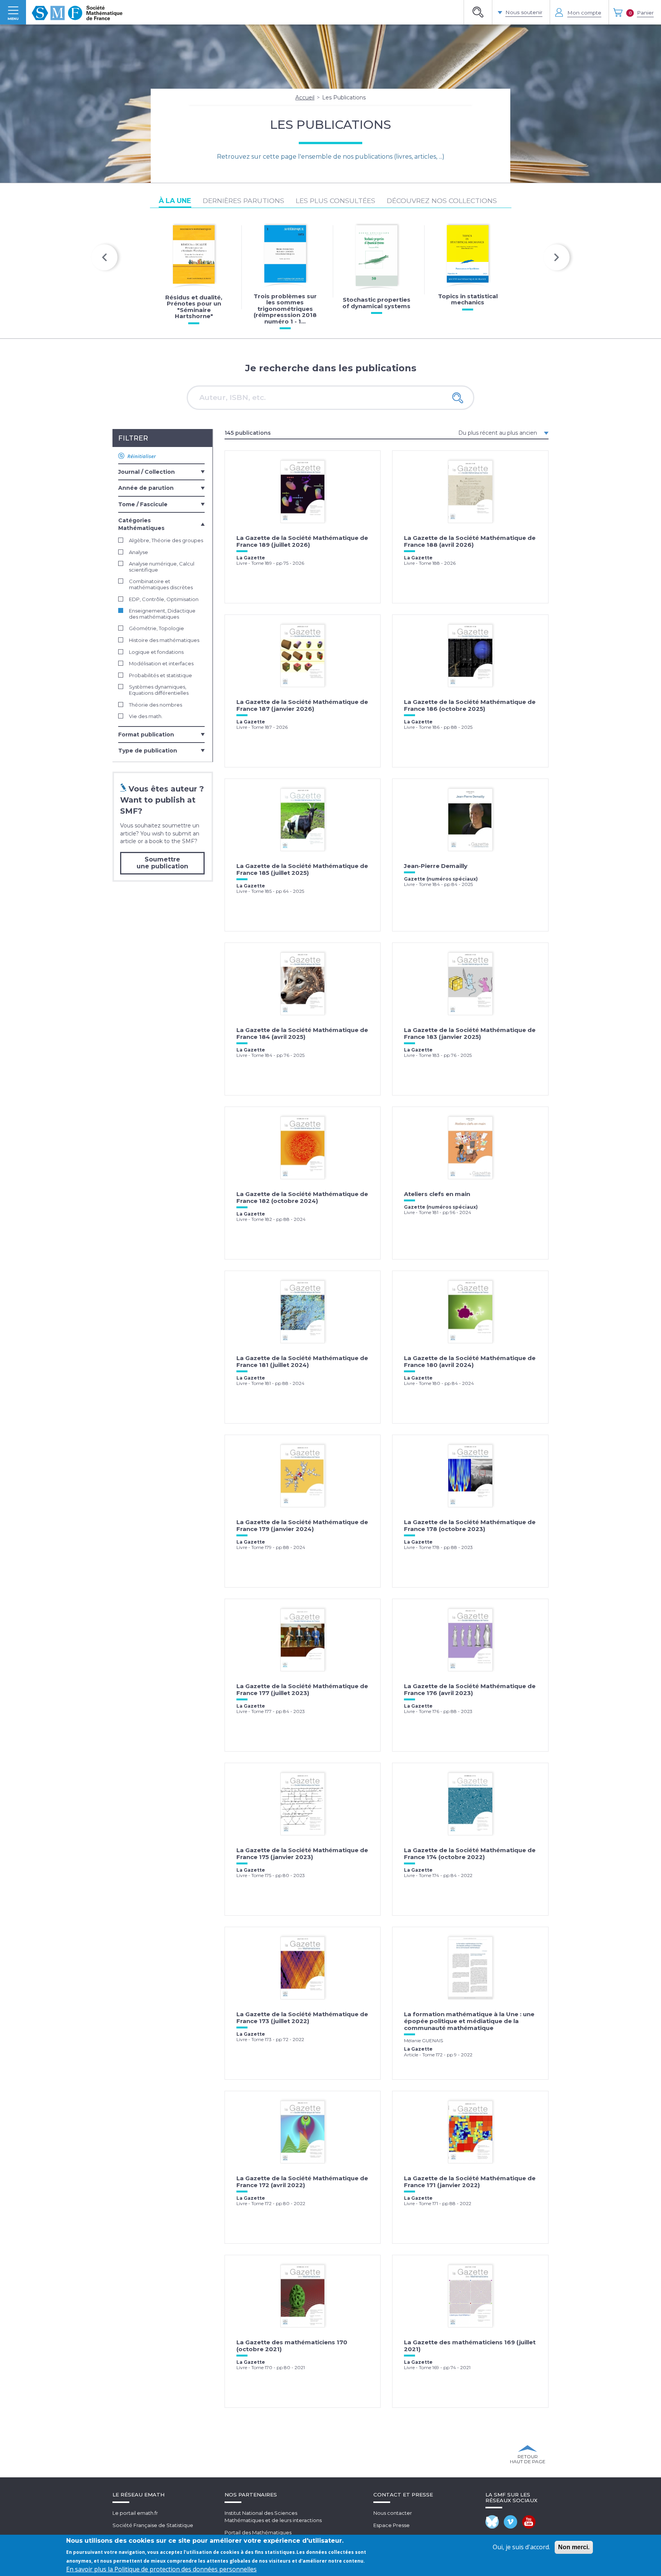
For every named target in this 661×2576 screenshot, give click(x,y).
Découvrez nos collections (442, 201)
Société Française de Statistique (153, 2525)
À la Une (175, 201)
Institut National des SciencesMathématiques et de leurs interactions (273, 2517)
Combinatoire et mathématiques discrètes (161, 584)
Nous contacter (393, 2513)
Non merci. (574, 2547)
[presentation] (104, 257)
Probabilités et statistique (160, 675)
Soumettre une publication (162, 863)
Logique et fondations (156, 652)
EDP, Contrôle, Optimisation (164, 599)
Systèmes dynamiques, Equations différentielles (159, 690)
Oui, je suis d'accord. (521, 2547)
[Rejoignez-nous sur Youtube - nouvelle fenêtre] (529, 2522)
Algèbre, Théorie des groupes (166, 540)
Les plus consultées (335, 201)
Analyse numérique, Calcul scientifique (162, 567)
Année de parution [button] (146, 488)
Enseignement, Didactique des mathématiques (162, 614)
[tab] (161, 471)
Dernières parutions (243, 201)
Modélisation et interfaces (161, 664)
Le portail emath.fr (135, 2513)
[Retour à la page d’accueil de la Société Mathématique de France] (77, 12)
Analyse (138, 552)
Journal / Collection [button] (147, 472)
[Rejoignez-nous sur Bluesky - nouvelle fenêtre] (492, 2522)
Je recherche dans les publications (331, 368)
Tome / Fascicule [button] (143, 504)
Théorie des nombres (155, 705)
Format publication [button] (146, 735)
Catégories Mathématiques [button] (141, 524)
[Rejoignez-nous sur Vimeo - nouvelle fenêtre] (510, 2522)
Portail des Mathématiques (258, 2532)
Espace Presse (392, 2525)
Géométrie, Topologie (156, 628)
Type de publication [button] (148, 751)
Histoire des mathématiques (164, 640)
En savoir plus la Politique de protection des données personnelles (161, 2569)
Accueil (305, 98)
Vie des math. (146, 716)
